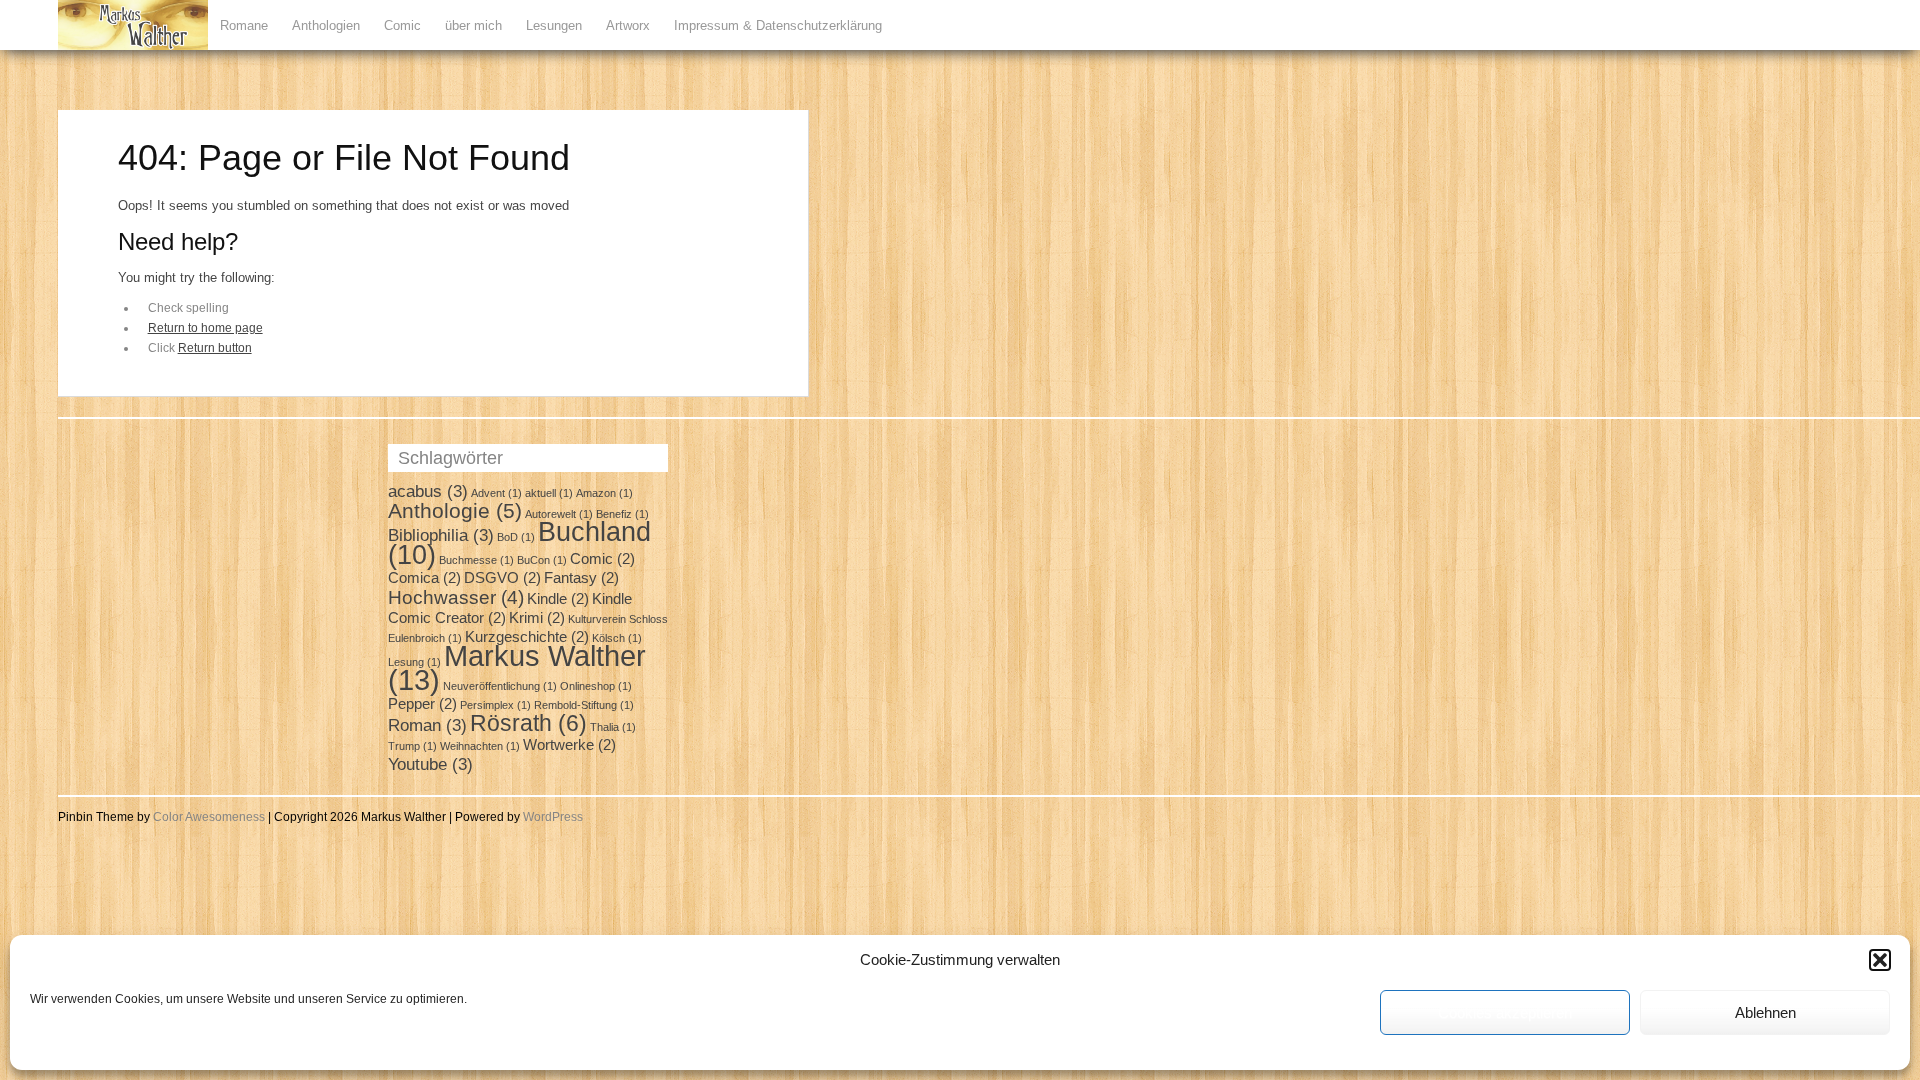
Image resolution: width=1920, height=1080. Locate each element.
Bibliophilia (441, 535)
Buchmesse (476, 560)
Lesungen (554, 25)
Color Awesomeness (209, 817)
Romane (244, 25)
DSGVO (502, 578)
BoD (516, 537)
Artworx (628, 25)
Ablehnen (1765, 1012)
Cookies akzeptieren (1505, 1012)
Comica (424, 578)
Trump (412, 746)
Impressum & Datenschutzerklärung (778, 25)
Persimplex (495, 705)
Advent (496, 493)
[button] (1880, 960)
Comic (402, 25)
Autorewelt (559, 514)
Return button (215, 348)
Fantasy (581, 578)
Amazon (604, 493)
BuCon (542, 560)
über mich (473, 25)
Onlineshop (596, 686)
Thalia (613, 727)
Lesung (414, 662)
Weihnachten (480, 746)
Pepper (422, 704)
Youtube (430, 764)
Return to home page (205, 328)
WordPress (553, 817)
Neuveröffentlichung (500, 686)
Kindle (558, 599)
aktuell (549, 493)
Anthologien (326, 25)
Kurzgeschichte (527, 637)
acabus (428, 491)
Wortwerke (569, 745)
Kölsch (617, 638)
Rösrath (528, 723)
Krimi (537, 618)
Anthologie (455, 510)
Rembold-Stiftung (584, 705)
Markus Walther (517, 667)
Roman (427, 725)
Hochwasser (456, 597)
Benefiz (622, 514)
